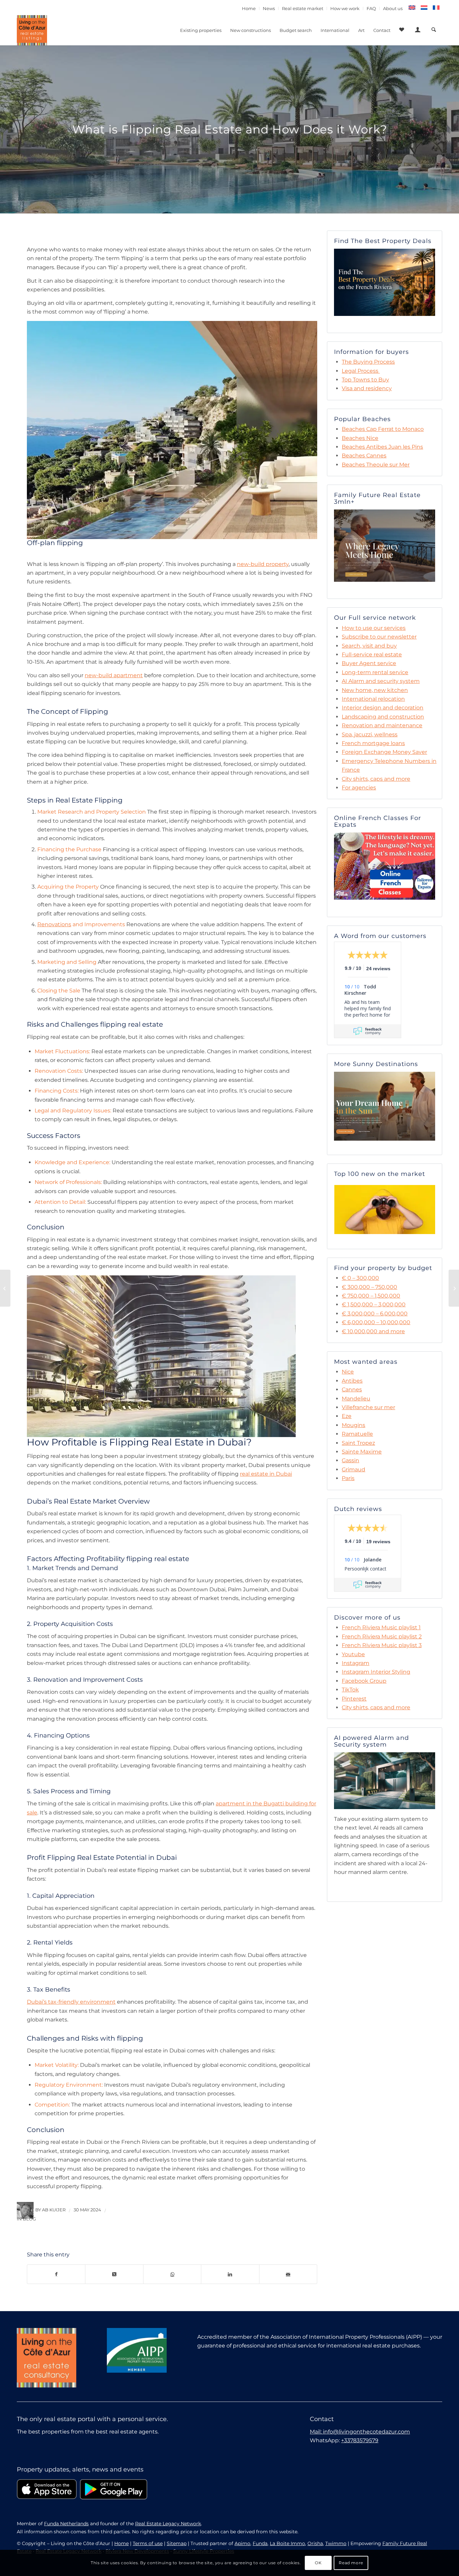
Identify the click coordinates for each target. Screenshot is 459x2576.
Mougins (353, 1425)
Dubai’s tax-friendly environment (71, 2002)
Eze (347, 1416)
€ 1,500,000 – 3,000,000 (374, 1304)
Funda (260, 2543)
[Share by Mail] (288, 2274)
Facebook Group (364, 1681)
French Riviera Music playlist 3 (382, 1645)
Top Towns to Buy (365, 380)
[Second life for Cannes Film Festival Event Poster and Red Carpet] (5, 1288)
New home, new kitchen (375, 690)
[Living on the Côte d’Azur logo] (32, 30)
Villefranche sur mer (368, 1407)
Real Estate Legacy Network (168, 2524)
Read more (351, 2563)
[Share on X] (114, 2274)
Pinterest (354, 1699)
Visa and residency (367, 388)
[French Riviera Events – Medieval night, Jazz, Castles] (454, 1288)
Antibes (352, 1381)
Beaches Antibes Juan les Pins (382, 447)
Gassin (350, 1460)
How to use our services (374, 628)
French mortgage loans (373, 743)
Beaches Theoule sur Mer (376, 465)
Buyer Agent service (369, 663)
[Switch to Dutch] (424, 8)
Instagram (356, 1663)
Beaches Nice (360, 438)
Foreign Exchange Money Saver (384, 752)
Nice (348, 1372)
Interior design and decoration (383, 708)
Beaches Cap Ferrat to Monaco (383, 429)
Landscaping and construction (383, 717)
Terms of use (148, 2543)
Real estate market (303, 8)
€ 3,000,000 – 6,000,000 (375, 1314)
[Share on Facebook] (56, 2274)
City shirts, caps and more (376, 779)
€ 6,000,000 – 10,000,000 (376, 1322)
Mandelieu (356, 1399)
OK (318, 2563)
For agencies (359, 788)
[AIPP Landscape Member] (137, 2350)
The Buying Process (368, 362)
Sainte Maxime (362, 1452)
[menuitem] (249, 8)
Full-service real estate (372, 655)
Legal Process (360, 371)
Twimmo (336, 2543)
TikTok (350, 1690)
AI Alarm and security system (381, 681)
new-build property (263, 564)
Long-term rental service (375, 672)
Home (249, 8)
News (269, 8)
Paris (348, 1478)
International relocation (373, 699)
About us (393, 8)
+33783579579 (360, 2440)
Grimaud (353, 1469)
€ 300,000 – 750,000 (369, 1287)
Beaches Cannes (364, 456)
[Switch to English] (412, 8)
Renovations (54, 924)
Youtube (353, 1654)
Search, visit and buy (369, 646)
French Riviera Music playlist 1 (381, 1627)
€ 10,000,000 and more (373, 1331)
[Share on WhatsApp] (172, 2274)
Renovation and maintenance (382, 725)
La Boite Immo (287, 2543)
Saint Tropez (358, 1443)
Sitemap (177, 2543)
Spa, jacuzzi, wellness (370, 734)
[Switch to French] (436, 8)
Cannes (352, 1389)
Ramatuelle (357, 1434)
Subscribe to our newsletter (379, 637)
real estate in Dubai (266, 1474)
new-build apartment (114, 675)
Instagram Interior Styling (376, 1672)
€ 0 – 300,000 (360, 1278)
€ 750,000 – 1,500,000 (371, 1296)
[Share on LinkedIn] (230, 2274)
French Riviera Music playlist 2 (382, 1637)
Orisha (315, 2543)
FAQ (371, 8)
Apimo (242, 2543)
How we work (345, 8)
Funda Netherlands (66, 2524)
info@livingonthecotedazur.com (366, 2432)
